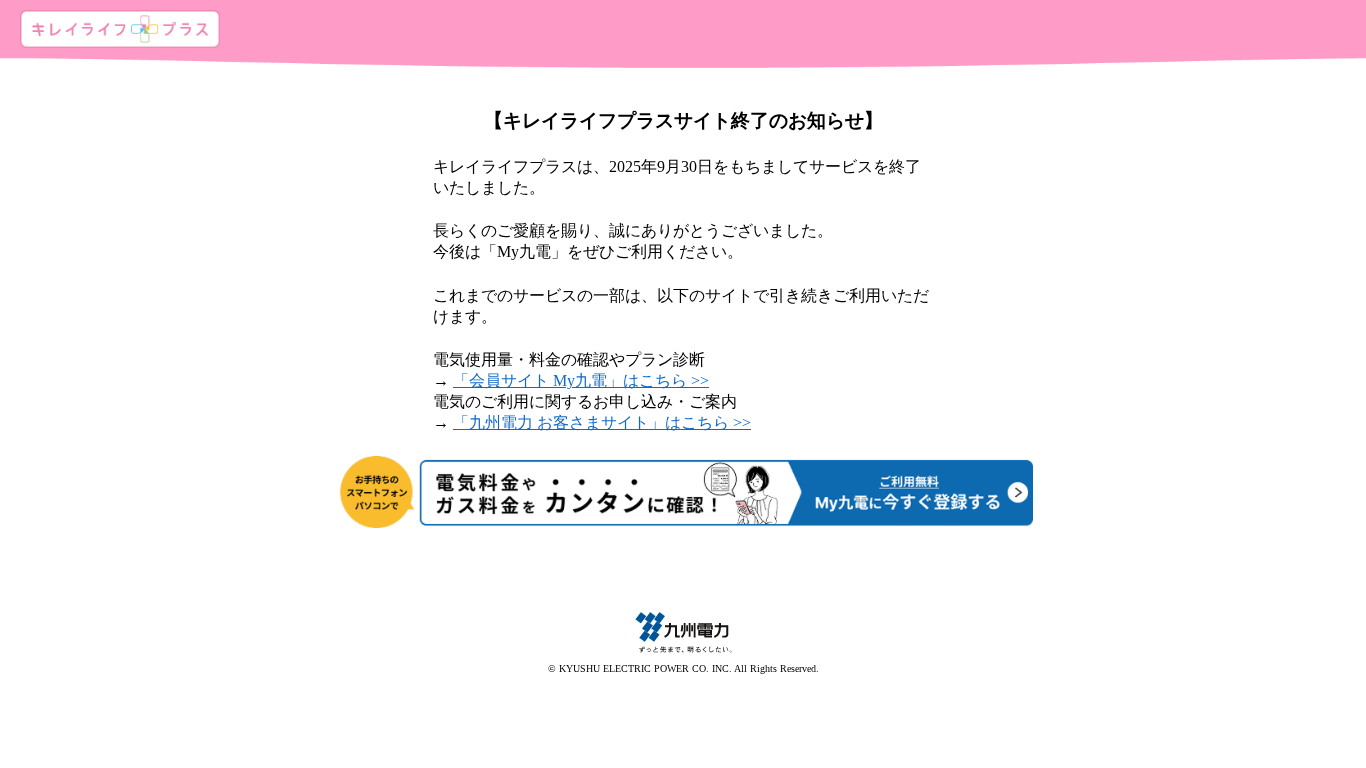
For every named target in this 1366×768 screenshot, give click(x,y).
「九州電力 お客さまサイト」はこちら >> (602, 422)
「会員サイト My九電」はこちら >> (581, 380)
